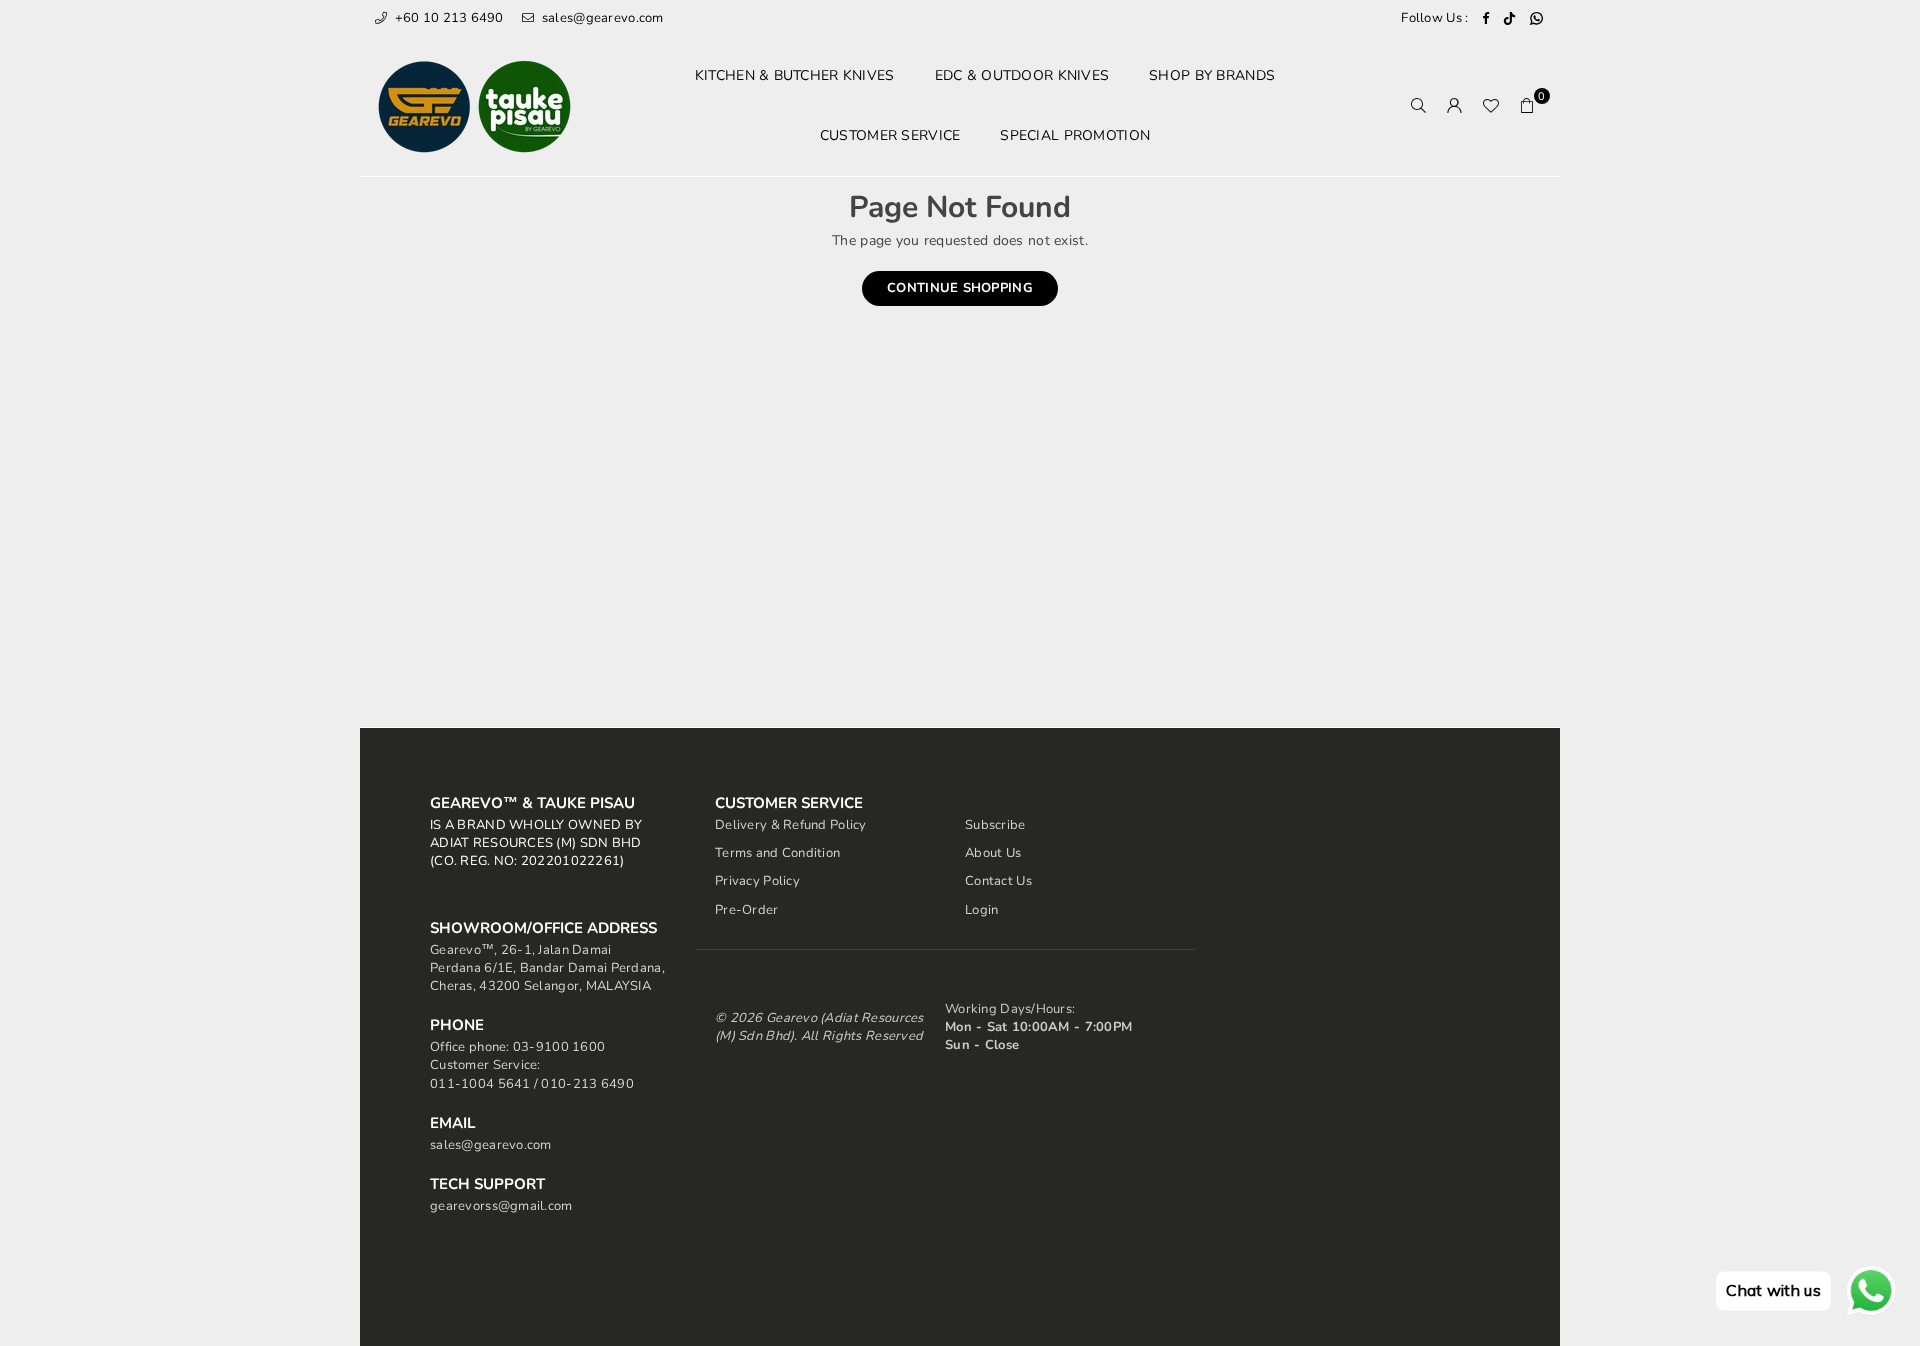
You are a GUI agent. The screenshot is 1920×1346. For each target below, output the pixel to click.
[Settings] (1455, 106)
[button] (1527, 106)
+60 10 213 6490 (447, 18)
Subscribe (995, 825)
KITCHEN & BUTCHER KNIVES (795, 75)
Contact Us (998, 881)
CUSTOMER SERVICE (890, 135)
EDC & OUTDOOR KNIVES (1022, 75)
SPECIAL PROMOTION (1075, 135)
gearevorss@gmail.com (501, 1206)
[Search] (1419, 106)
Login (981, 910)
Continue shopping (960, 288)
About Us (993, 853)
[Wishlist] (1491, 106)
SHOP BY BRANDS (1212, 75)
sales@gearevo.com (601, 18)
